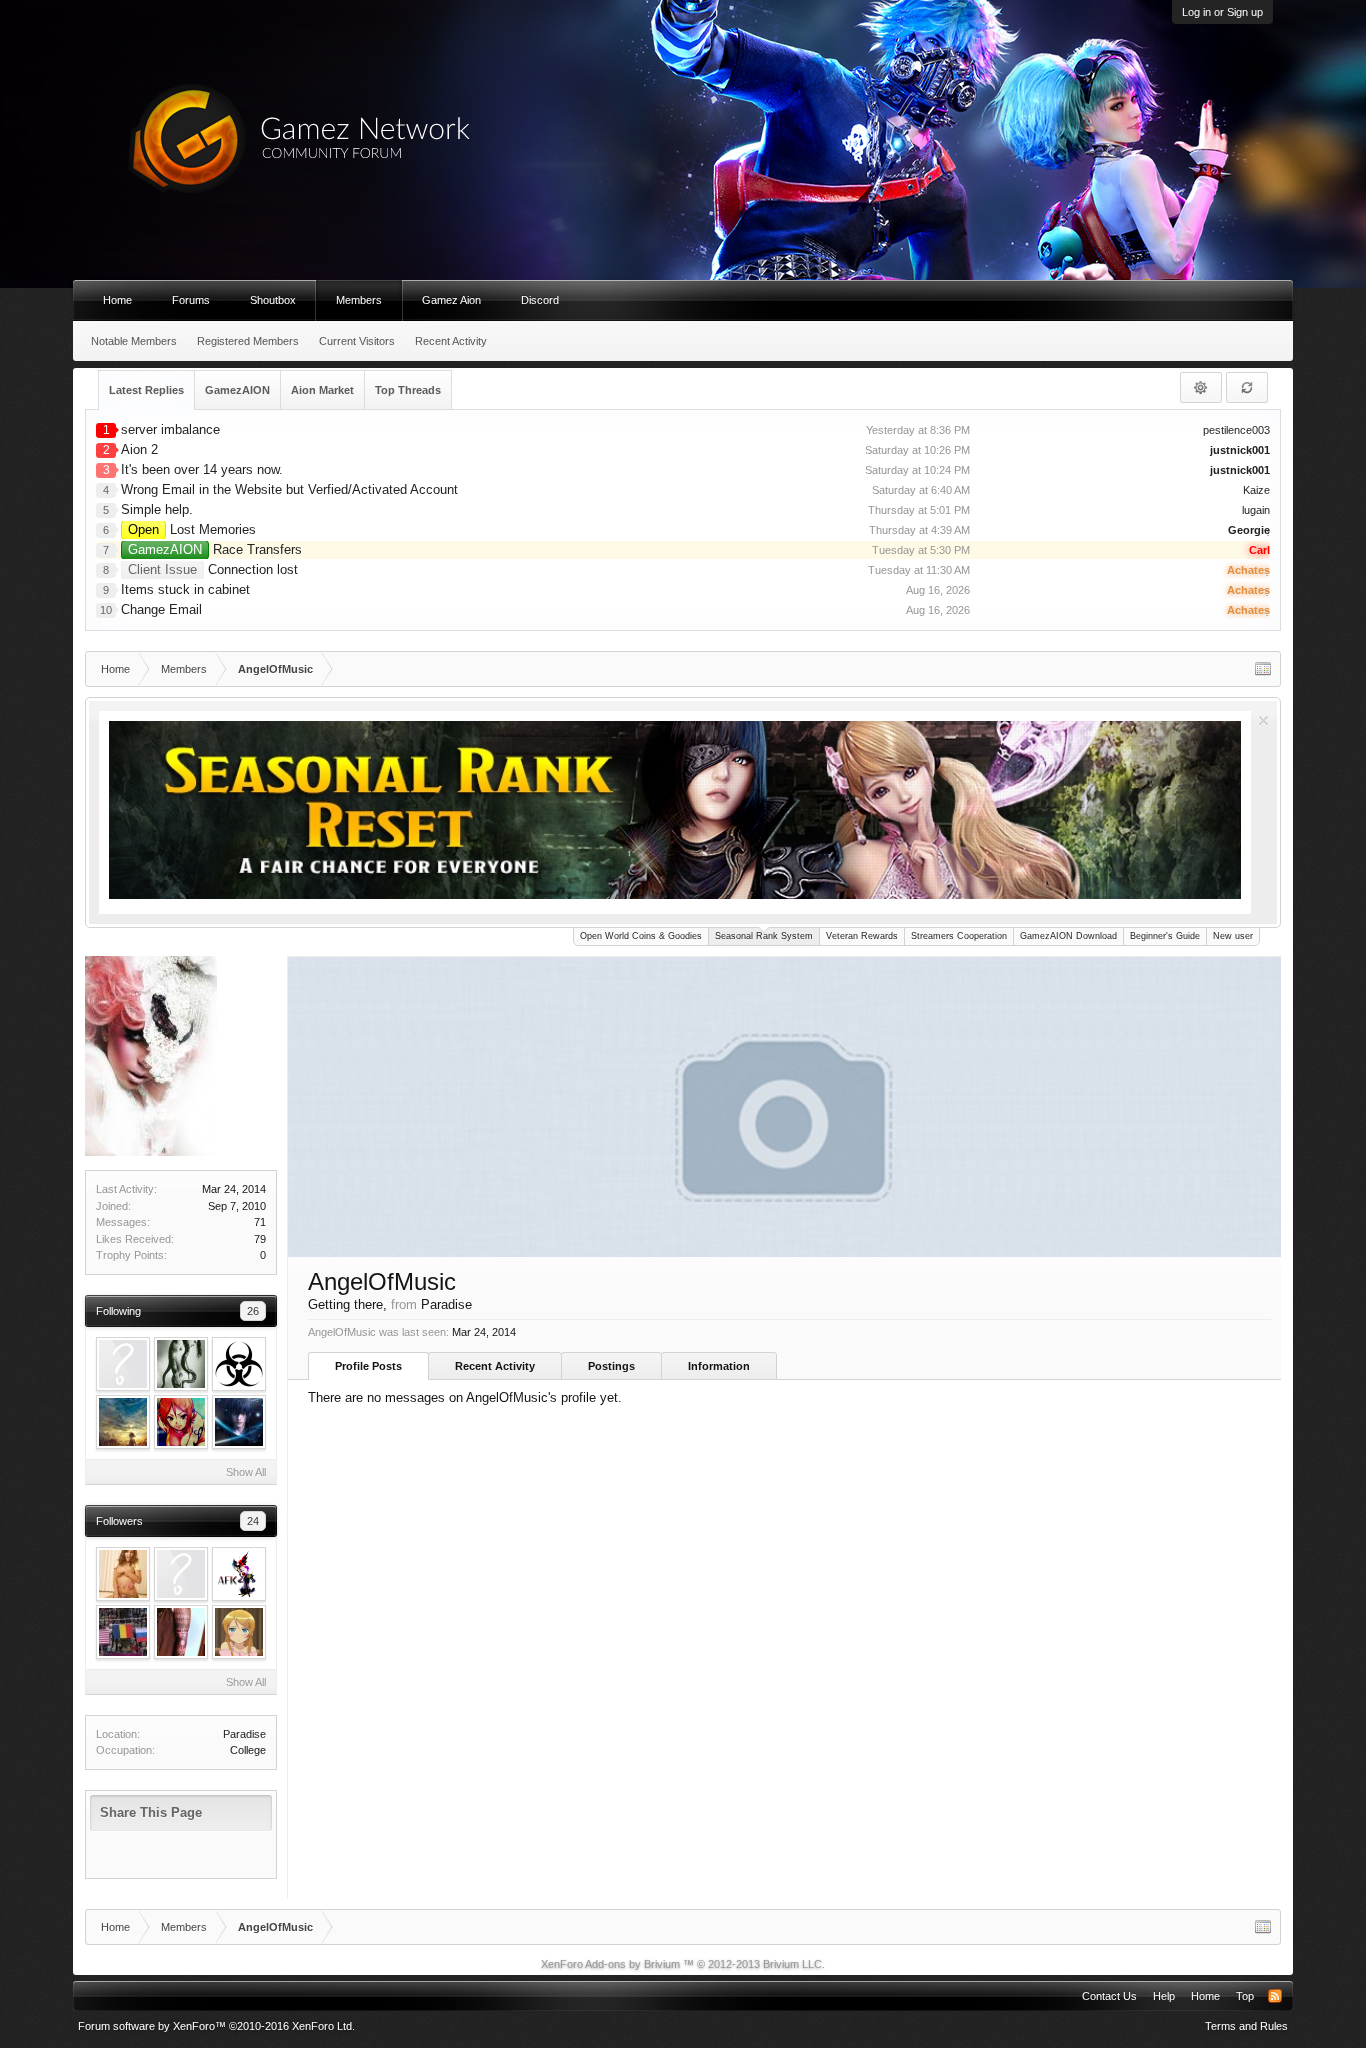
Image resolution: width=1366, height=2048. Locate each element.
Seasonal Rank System (764, 936)
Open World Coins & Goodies (641, 936)
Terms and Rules (1246, 2026)
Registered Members (248, 341)
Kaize (1256, 490)
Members (359, 300)
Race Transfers (215, 549)
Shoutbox (273, 300)
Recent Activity (495, 1366)
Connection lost (213, 569)
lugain (1256, 510)
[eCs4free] (123, 1632)
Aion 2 (139, 449)
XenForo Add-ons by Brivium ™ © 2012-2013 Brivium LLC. (683, 1964)
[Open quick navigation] (1263, 669)
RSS (1275, 1996)
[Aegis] (123, 1364)
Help (1164, 1996)
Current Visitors (357, 341)
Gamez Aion (451, 300)
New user (1233, 936)
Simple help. (157, 509)
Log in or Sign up (1222, 12)
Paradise (244, 1734)
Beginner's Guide (1165, 936)
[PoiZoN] (239, 1364)
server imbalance (170, 429)
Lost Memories (192, 529)
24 (253, 1521)
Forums (191, 300)
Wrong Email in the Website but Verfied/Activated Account (289, 489)
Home (117, 300)
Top (1245, 1996)
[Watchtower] (181, 1422)
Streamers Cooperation (959, 936)
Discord (540, 300)
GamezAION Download (1068, 936)
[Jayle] (239, 1632)
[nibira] (123, 1422)
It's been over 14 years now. (202, 469)
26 (253, 1311)
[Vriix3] (181, 1364)
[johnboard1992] (239, 1422)
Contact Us (1109, 1996)
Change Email (161, 609)
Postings (611, 1366)
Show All (246, 1472)
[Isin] (239, 1574)
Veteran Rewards (862, 936)
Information (719, 1366)
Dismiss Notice (1263, 720)
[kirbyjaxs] (123, 1574)
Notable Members (134, 341)
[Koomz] (181, 1632)
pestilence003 (1236, 430)
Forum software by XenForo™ (216, 2026)
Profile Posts (368, 1366)
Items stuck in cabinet (185, 589)
